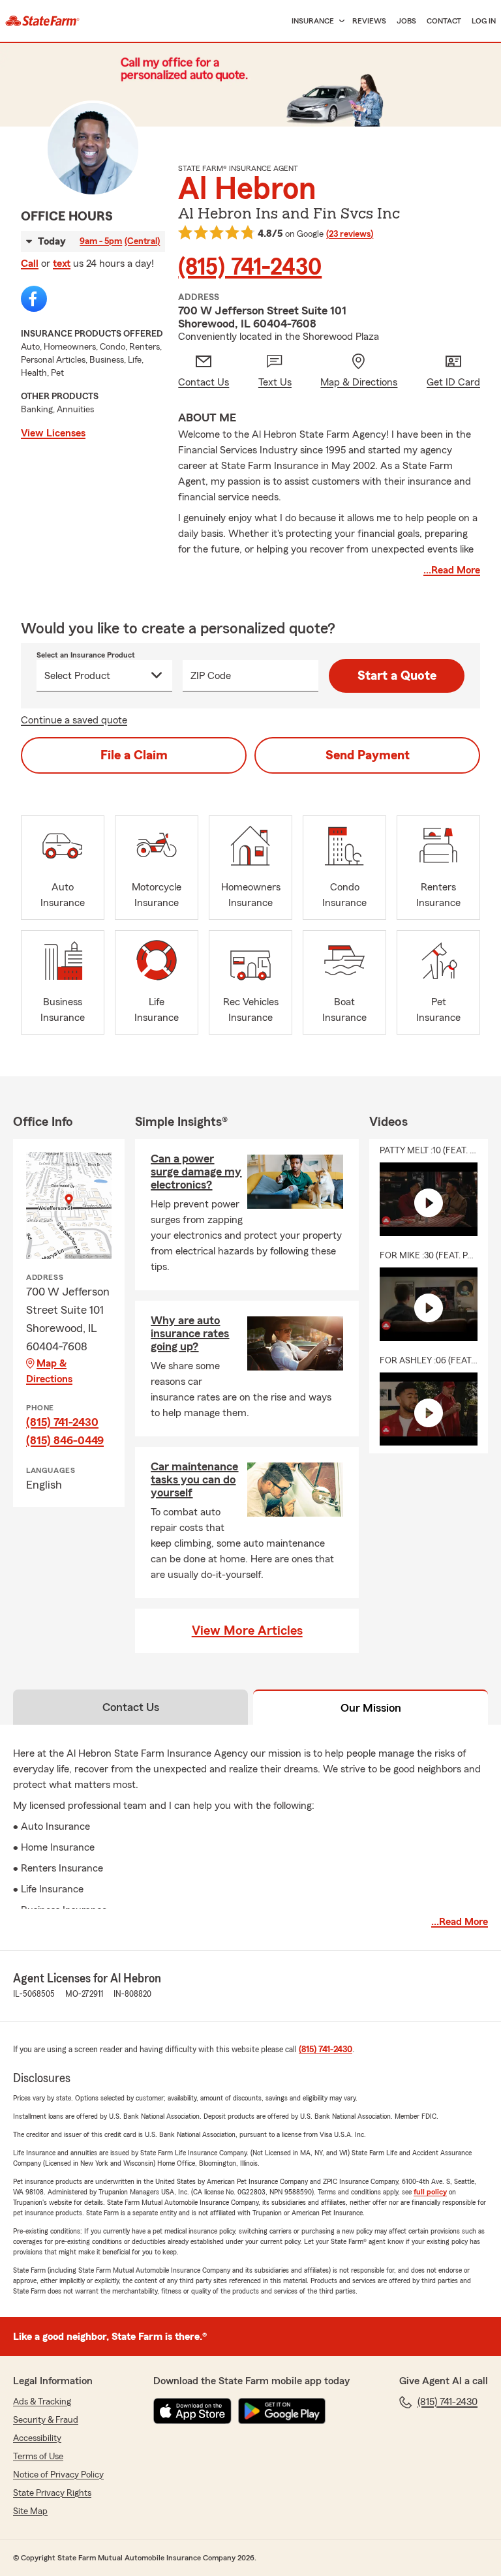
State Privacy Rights (52, 2493)
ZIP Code (211, 676)
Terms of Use (38, 2457)
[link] (42, 21)
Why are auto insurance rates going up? (190, 1333)
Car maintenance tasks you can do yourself (194, 1479)
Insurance (313, 21)
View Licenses (53, 433)
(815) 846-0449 (65, 1440)
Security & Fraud (46, 2420)
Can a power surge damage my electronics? (196, 1172)
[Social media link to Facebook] (34, 299)
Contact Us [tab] (131, 1707)
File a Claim (134, 755)
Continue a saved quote (74, 720)
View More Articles (247, 1631)
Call (30, 264)
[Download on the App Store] (192, 2411)
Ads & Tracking (42, 2402)
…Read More (452, 570)
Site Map (30, 2511)
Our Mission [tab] (371, 1708)
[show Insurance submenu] (339, 21)
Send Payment (368, 755)
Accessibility (37, 2438)
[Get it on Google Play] (282, 2411)
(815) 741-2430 (250, 267)
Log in (484, 21)
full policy (430, 2192)
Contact (444, 21)
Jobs (406, 21)
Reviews (369, 21)
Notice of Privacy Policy (58, 2475)
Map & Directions (49, 1371)
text (62, 264)
